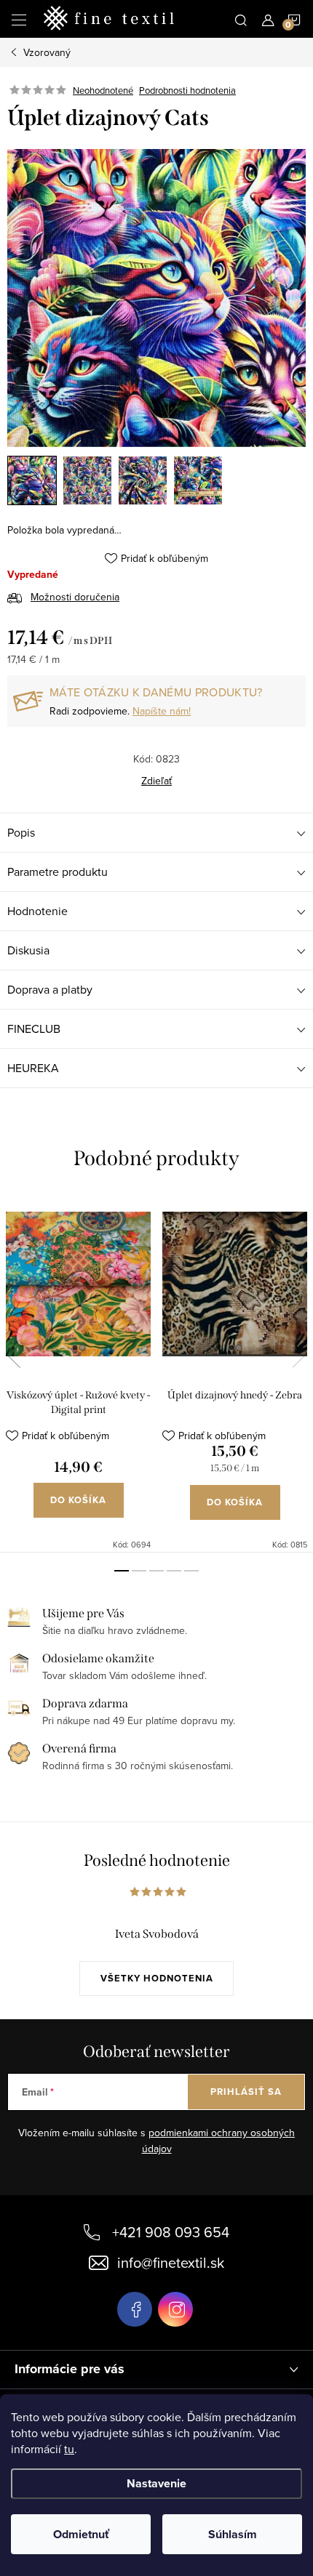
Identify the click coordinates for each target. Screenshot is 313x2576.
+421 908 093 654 (171, 2232)
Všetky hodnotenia (157, 1978)
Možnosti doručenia (75, 597)
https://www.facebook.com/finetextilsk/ (135, 2309)
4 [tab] (174, 1571)
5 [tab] (191, 1571)
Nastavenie (156, 2483)
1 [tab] (122, 1571)
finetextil (175, 2309)
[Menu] (19, 19)
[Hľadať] (241, 19)
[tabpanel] (78, 1373)
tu (69, 2449)
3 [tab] (156, 1571)
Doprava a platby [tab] (50, 989)
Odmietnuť (81, 2534)
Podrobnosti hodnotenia (187, 90)
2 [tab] (139, 1571)
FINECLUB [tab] (34, 1029)
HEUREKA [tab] (33, 1068)
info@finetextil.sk (171, 2262)
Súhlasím (233, 2534)
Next (300, 1353)
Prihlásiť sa (246, 2092)
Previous (13, 1353)
